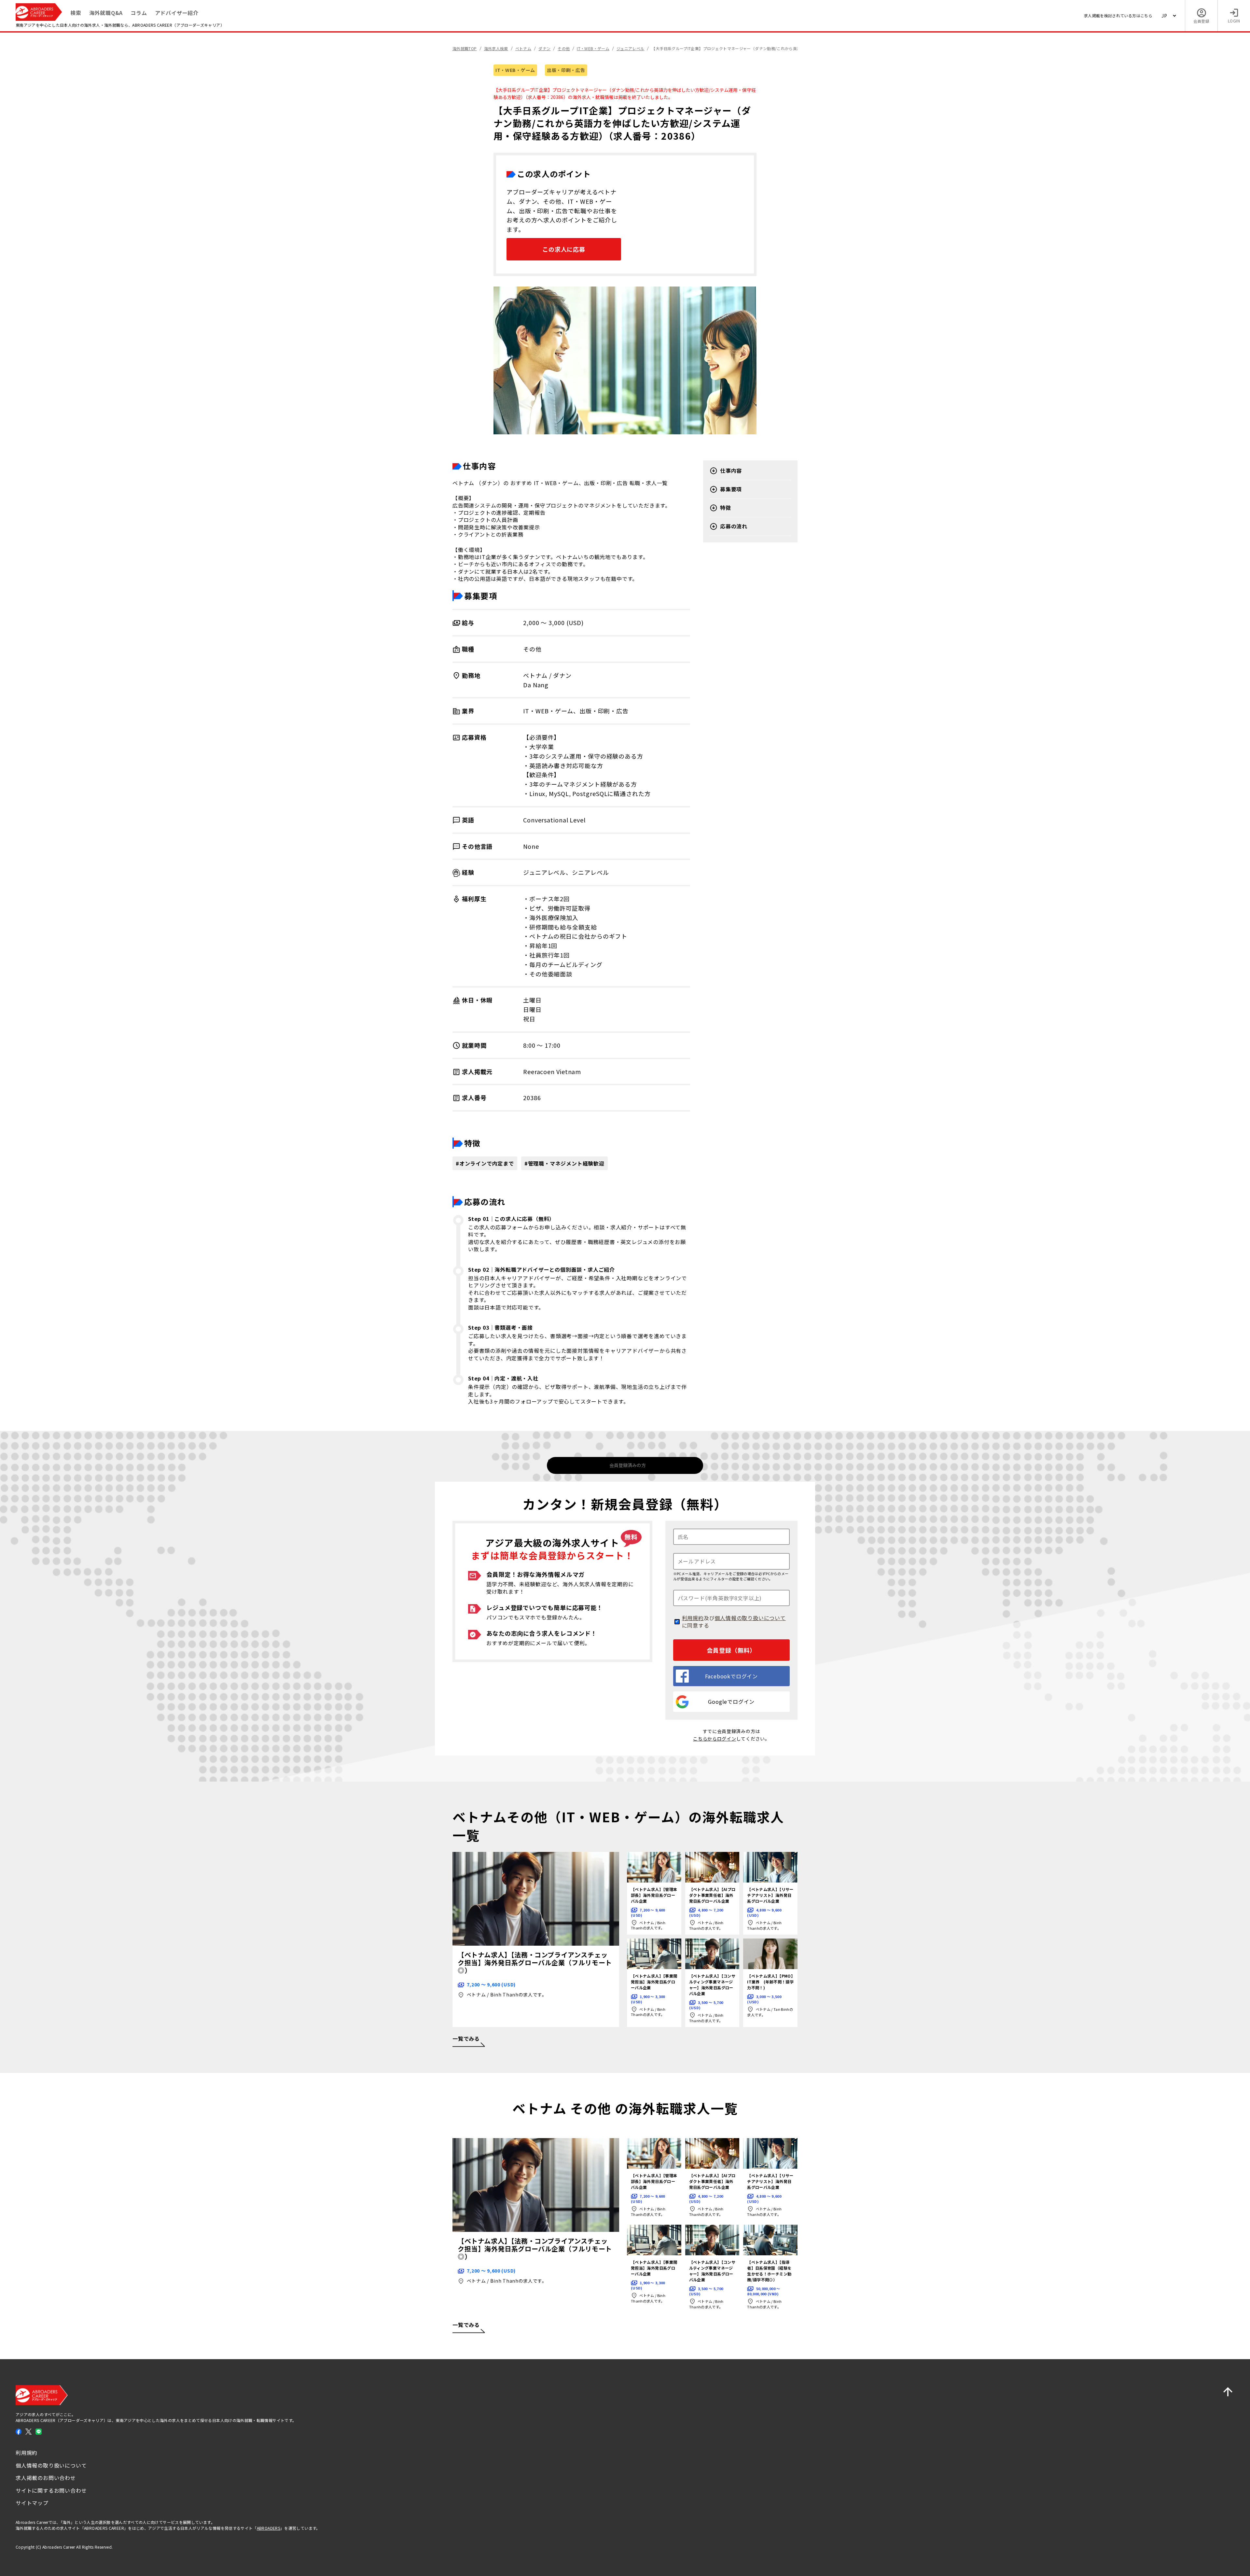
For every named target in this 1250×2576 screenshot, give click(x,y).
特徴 (726, 508)
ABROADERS (269, 2528)
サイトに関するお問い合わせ (51, 2490)
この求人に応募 (564, 249)
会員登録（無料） (731, 1650)
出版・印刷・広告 (566, 70)
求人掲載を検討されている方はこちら (1118, 15)
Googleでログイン (731, 1701)
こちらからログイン (715, 1739)
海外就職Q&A (106, 13)
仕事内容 (731, 471)
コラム (139, 13)
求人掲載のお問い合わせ (46, 2478)
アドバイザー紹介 (177, 13)
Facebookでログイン (731, 1676)
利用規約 (693, 1618)
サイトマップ (32, 2503)
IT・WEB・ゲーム (515, 70)
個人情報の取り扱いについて (750, 1618)
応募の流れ (734, 526)
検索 (76, 13)
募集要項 (731, 489)
